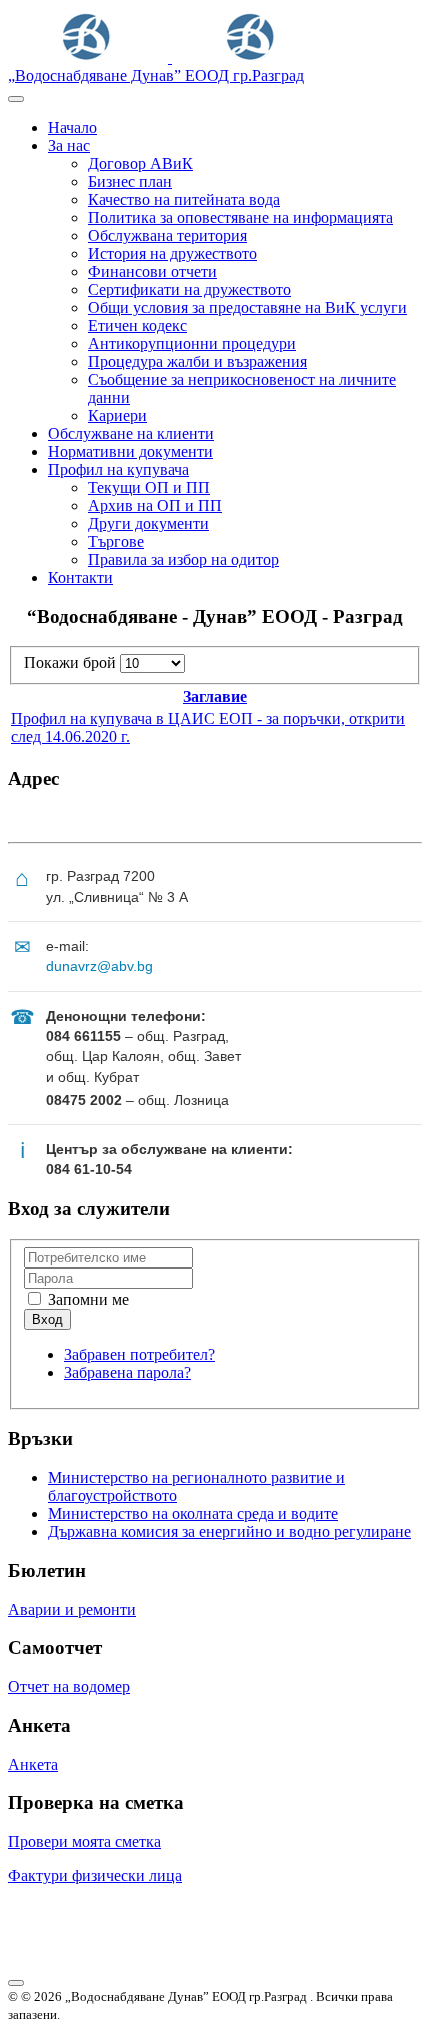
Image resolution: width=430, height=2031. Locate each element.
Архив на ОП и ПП (155, 505)
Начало (72, 127)
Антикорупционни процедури (192, 343)
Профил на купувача (118, 469)
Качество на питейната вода (184, 199)
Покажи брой (72, 662)
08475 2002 (84, 1100)
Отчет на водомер (69, 1686)
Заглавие (215, 696)
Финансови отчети (152, 271)
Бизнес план (130, 181)
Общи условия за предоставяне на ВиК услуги (247, 307)
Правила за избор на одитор (183, 559)
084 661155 (83, 1036)
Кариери (117, 415)
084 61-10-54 (89, 1169)
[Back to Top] (16, 1983)
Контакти (80, 577)
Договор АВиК (140, 163)
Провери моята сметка (84, 1841)
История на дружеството (172, 253)
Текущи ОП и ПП (149, 487)
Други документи (148, 523)
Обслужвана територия (167, 235)
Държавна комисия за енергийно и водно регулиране (229, 1531)
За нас (69, 145)
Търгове (116, 541)
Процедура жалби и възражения (197, 361)
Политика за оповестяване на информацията (240, 217)
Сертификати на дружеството (189, 289)
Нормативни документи (130, 451)
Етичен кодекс (137, 325)
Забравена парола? (127, 1372)
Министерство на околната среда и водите (193, 1513)
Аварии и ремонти (72, 1609)
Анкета (33, 1764)
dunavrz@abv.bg (99, 966)
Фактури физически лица (95, 1875)
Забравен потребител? (139, 1354)
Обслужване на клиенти (131, 433)
